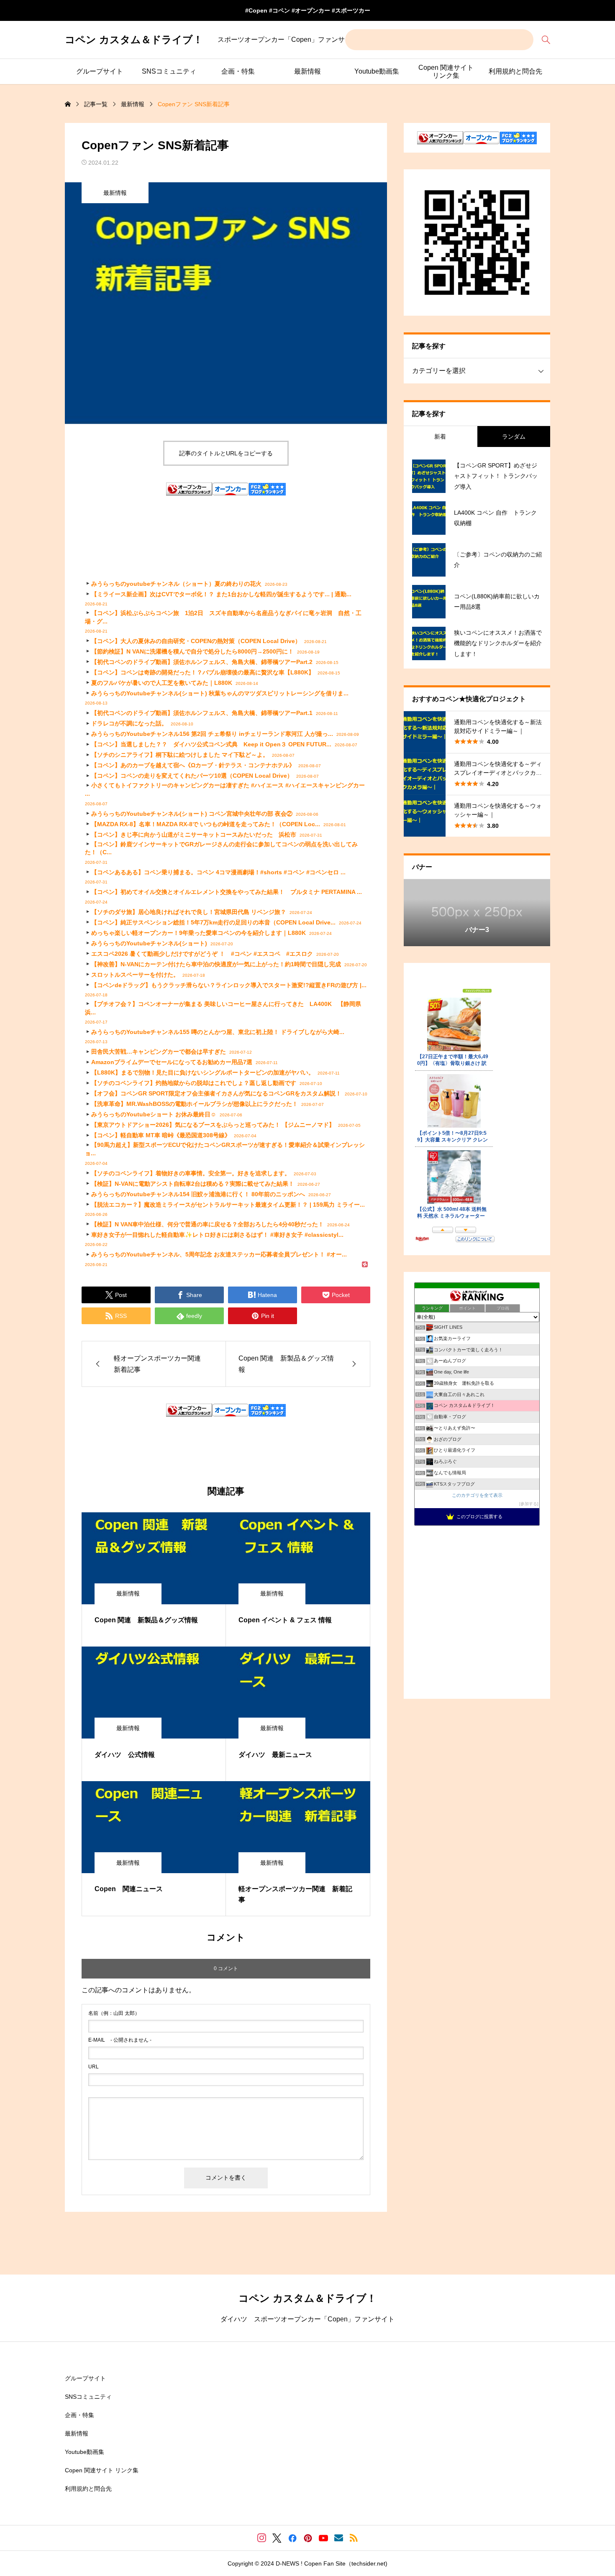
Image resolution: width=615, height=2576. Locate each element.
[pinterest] (308, 2538)
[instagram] (262, 2538)
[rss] (354, 2538)
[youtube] (323, 2538)
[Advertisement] (226, 529)
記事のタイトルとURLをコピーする (226, 453)
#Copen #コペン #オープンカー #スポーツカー (308, 10)
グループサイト (100, 71)
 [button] (411, 912)
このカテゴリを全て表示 (477, 1495)
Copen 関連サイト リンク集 (446, 71)
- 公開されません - (120, 2040)
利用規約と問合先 (515, 71)
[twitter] (277, 2538)
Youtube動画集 (377, 71)
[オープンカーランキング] (189, 492)
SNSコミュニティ (169, 71)
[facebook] (292, 2538)
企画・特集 (238, 71)
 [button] (543, 912)
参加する (529, 1504)
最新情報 (307, 71)
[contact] (339, 2538)
